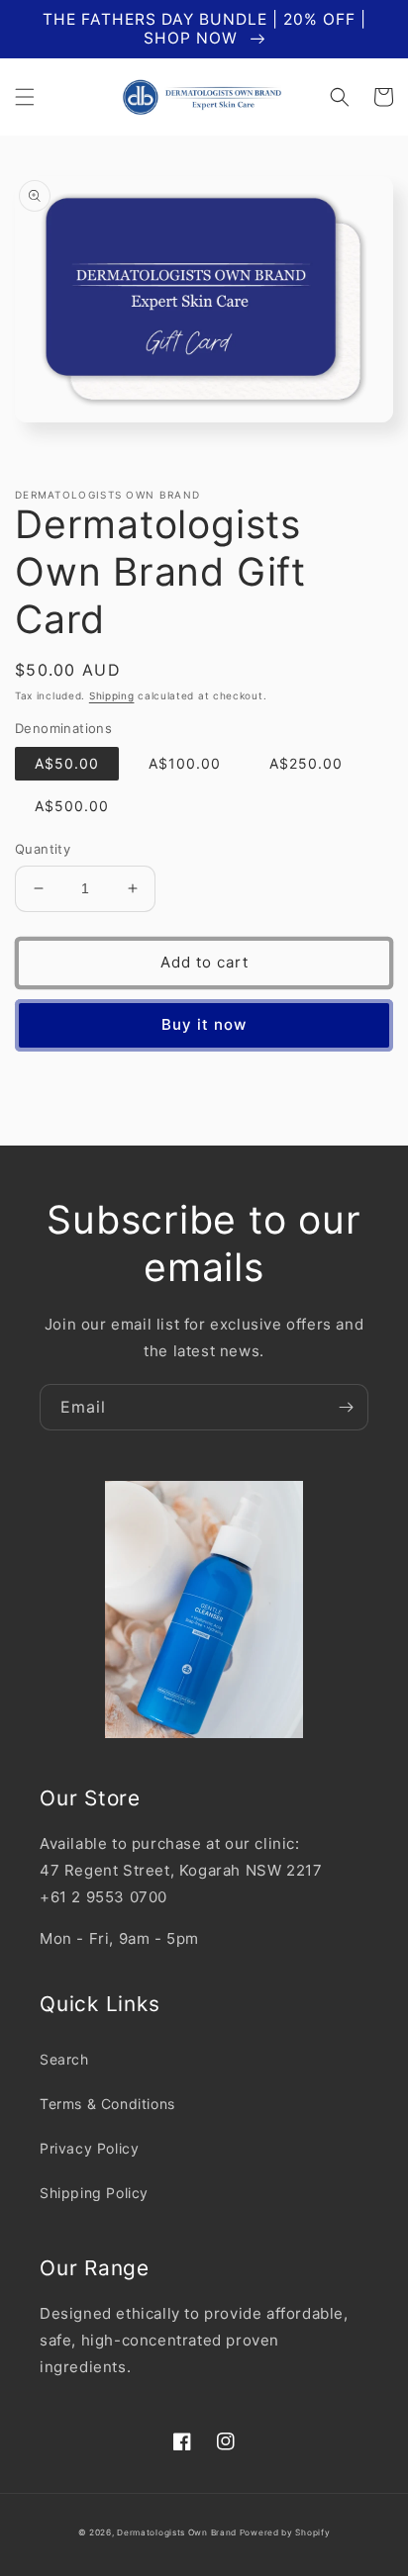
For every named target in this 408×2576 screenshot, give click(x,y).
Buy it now (204, 1024)
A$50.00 (67, 763)
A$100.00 (185, 763)
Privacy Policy (89, 2148)
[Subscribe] (346, 1407)
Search (64, 2059)
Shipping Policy (94, 2193)
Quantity (43, 849)
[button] (25, 97)
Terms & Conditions (107, 2104)
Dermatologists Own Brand (178, 2532)
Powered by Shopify (285, 2532)
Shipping (112, 695)
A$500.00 (72, 806)
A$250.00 (306, 763)
